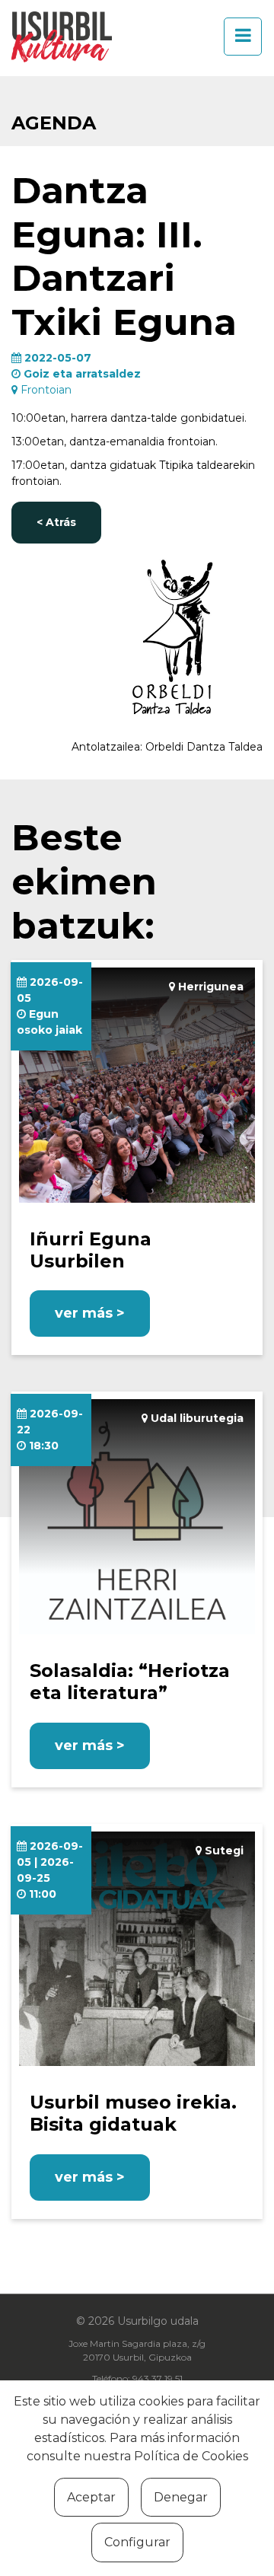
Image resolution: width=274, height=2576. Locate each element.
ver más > (90, 1313)
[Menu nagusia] (238, 37)
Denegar (181, 2497)
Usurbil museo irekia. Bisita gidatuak (133, 2113)
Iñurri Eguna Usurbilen (91, 1250)
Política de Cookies (191, 2456)
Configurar (137, 2542)
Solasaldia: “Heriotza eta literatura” (130, 1682)
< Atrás (56, 522)
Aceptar (91, 2497)
